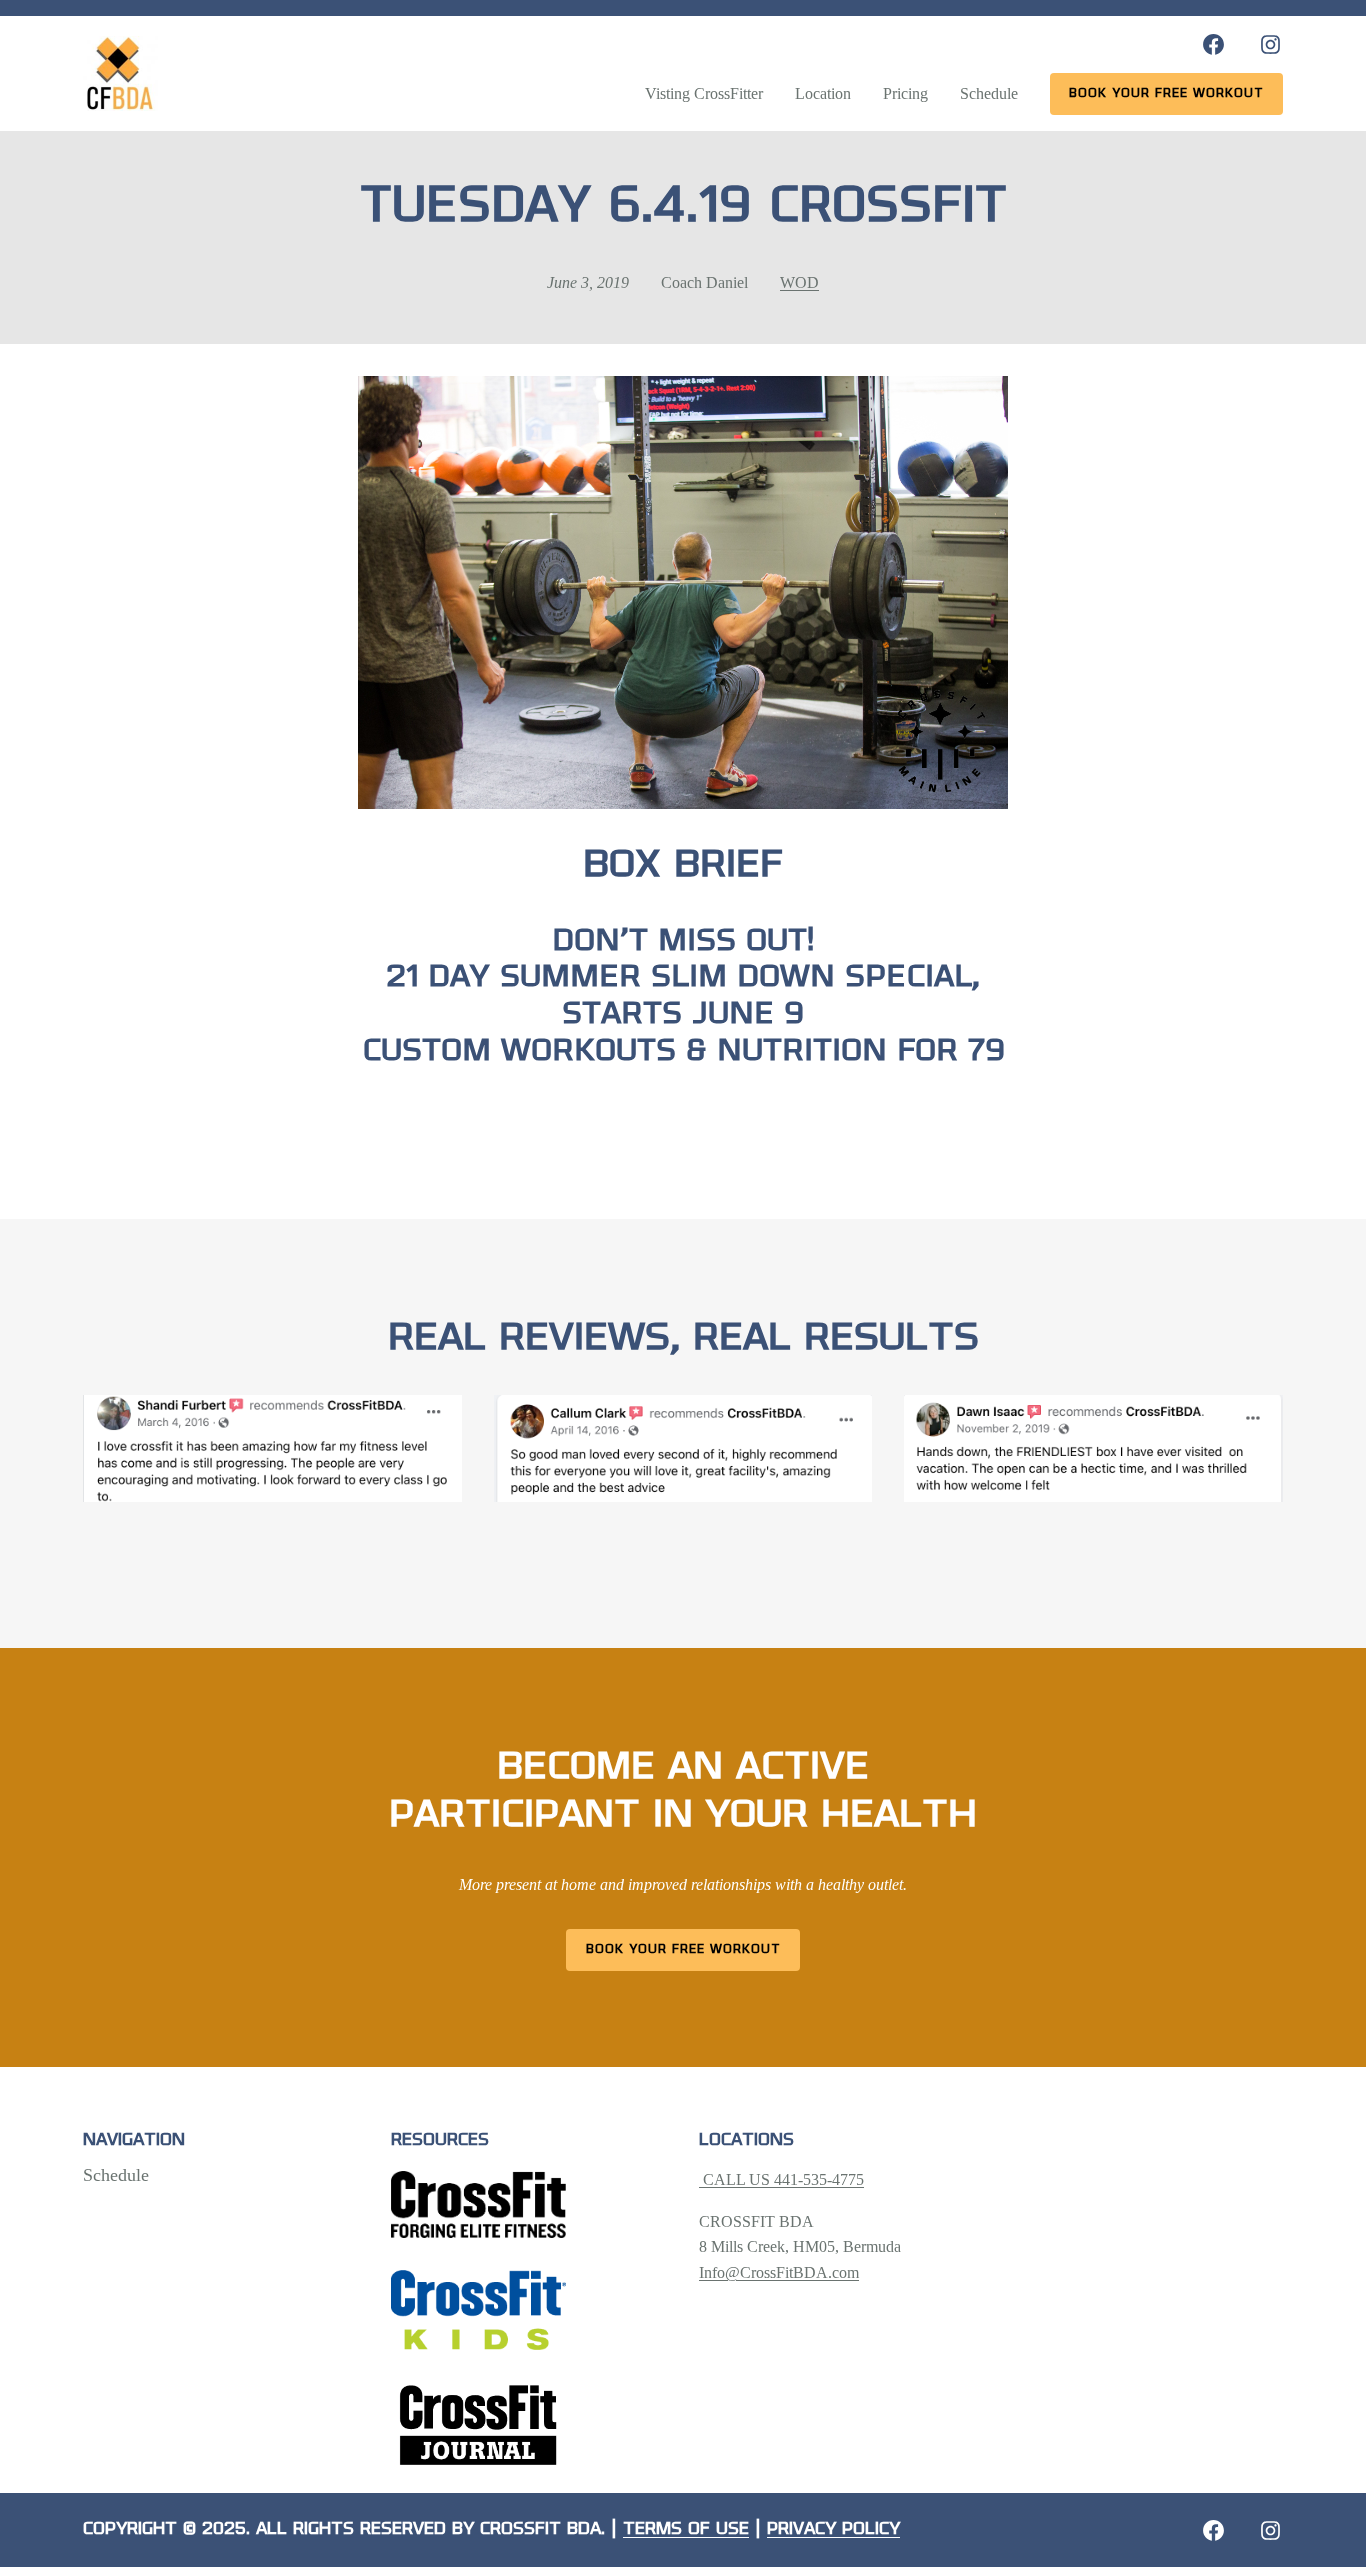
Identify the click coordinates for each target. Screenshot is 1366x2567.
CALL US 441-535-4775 (781, 2179)
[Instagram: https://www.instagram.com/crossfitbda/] (1270, 44)
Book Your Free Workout (683, 1949)
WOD (799, 282)
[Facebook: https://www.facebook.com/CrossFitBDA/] (1213, 44)
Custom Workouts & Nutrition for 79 (683, 1052)
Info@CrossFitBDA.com (779, 2272)
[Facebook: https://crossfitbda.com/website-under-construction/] (1213, 2530)
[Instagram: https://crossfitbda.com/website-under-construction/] (1270, 2530)
